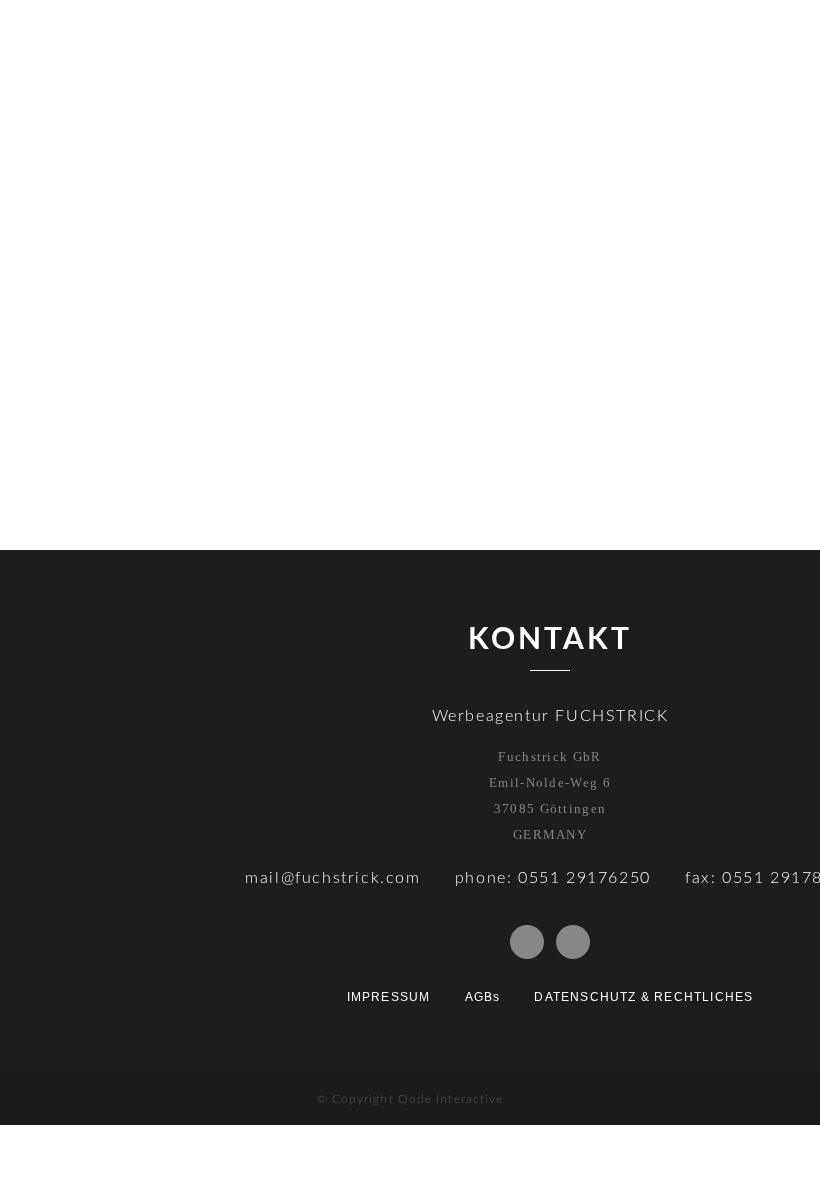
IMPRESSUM (389, 997)
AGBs (483, 997)
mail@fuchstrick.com (332, 878)
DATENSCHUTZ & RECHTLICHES (643, 997)
